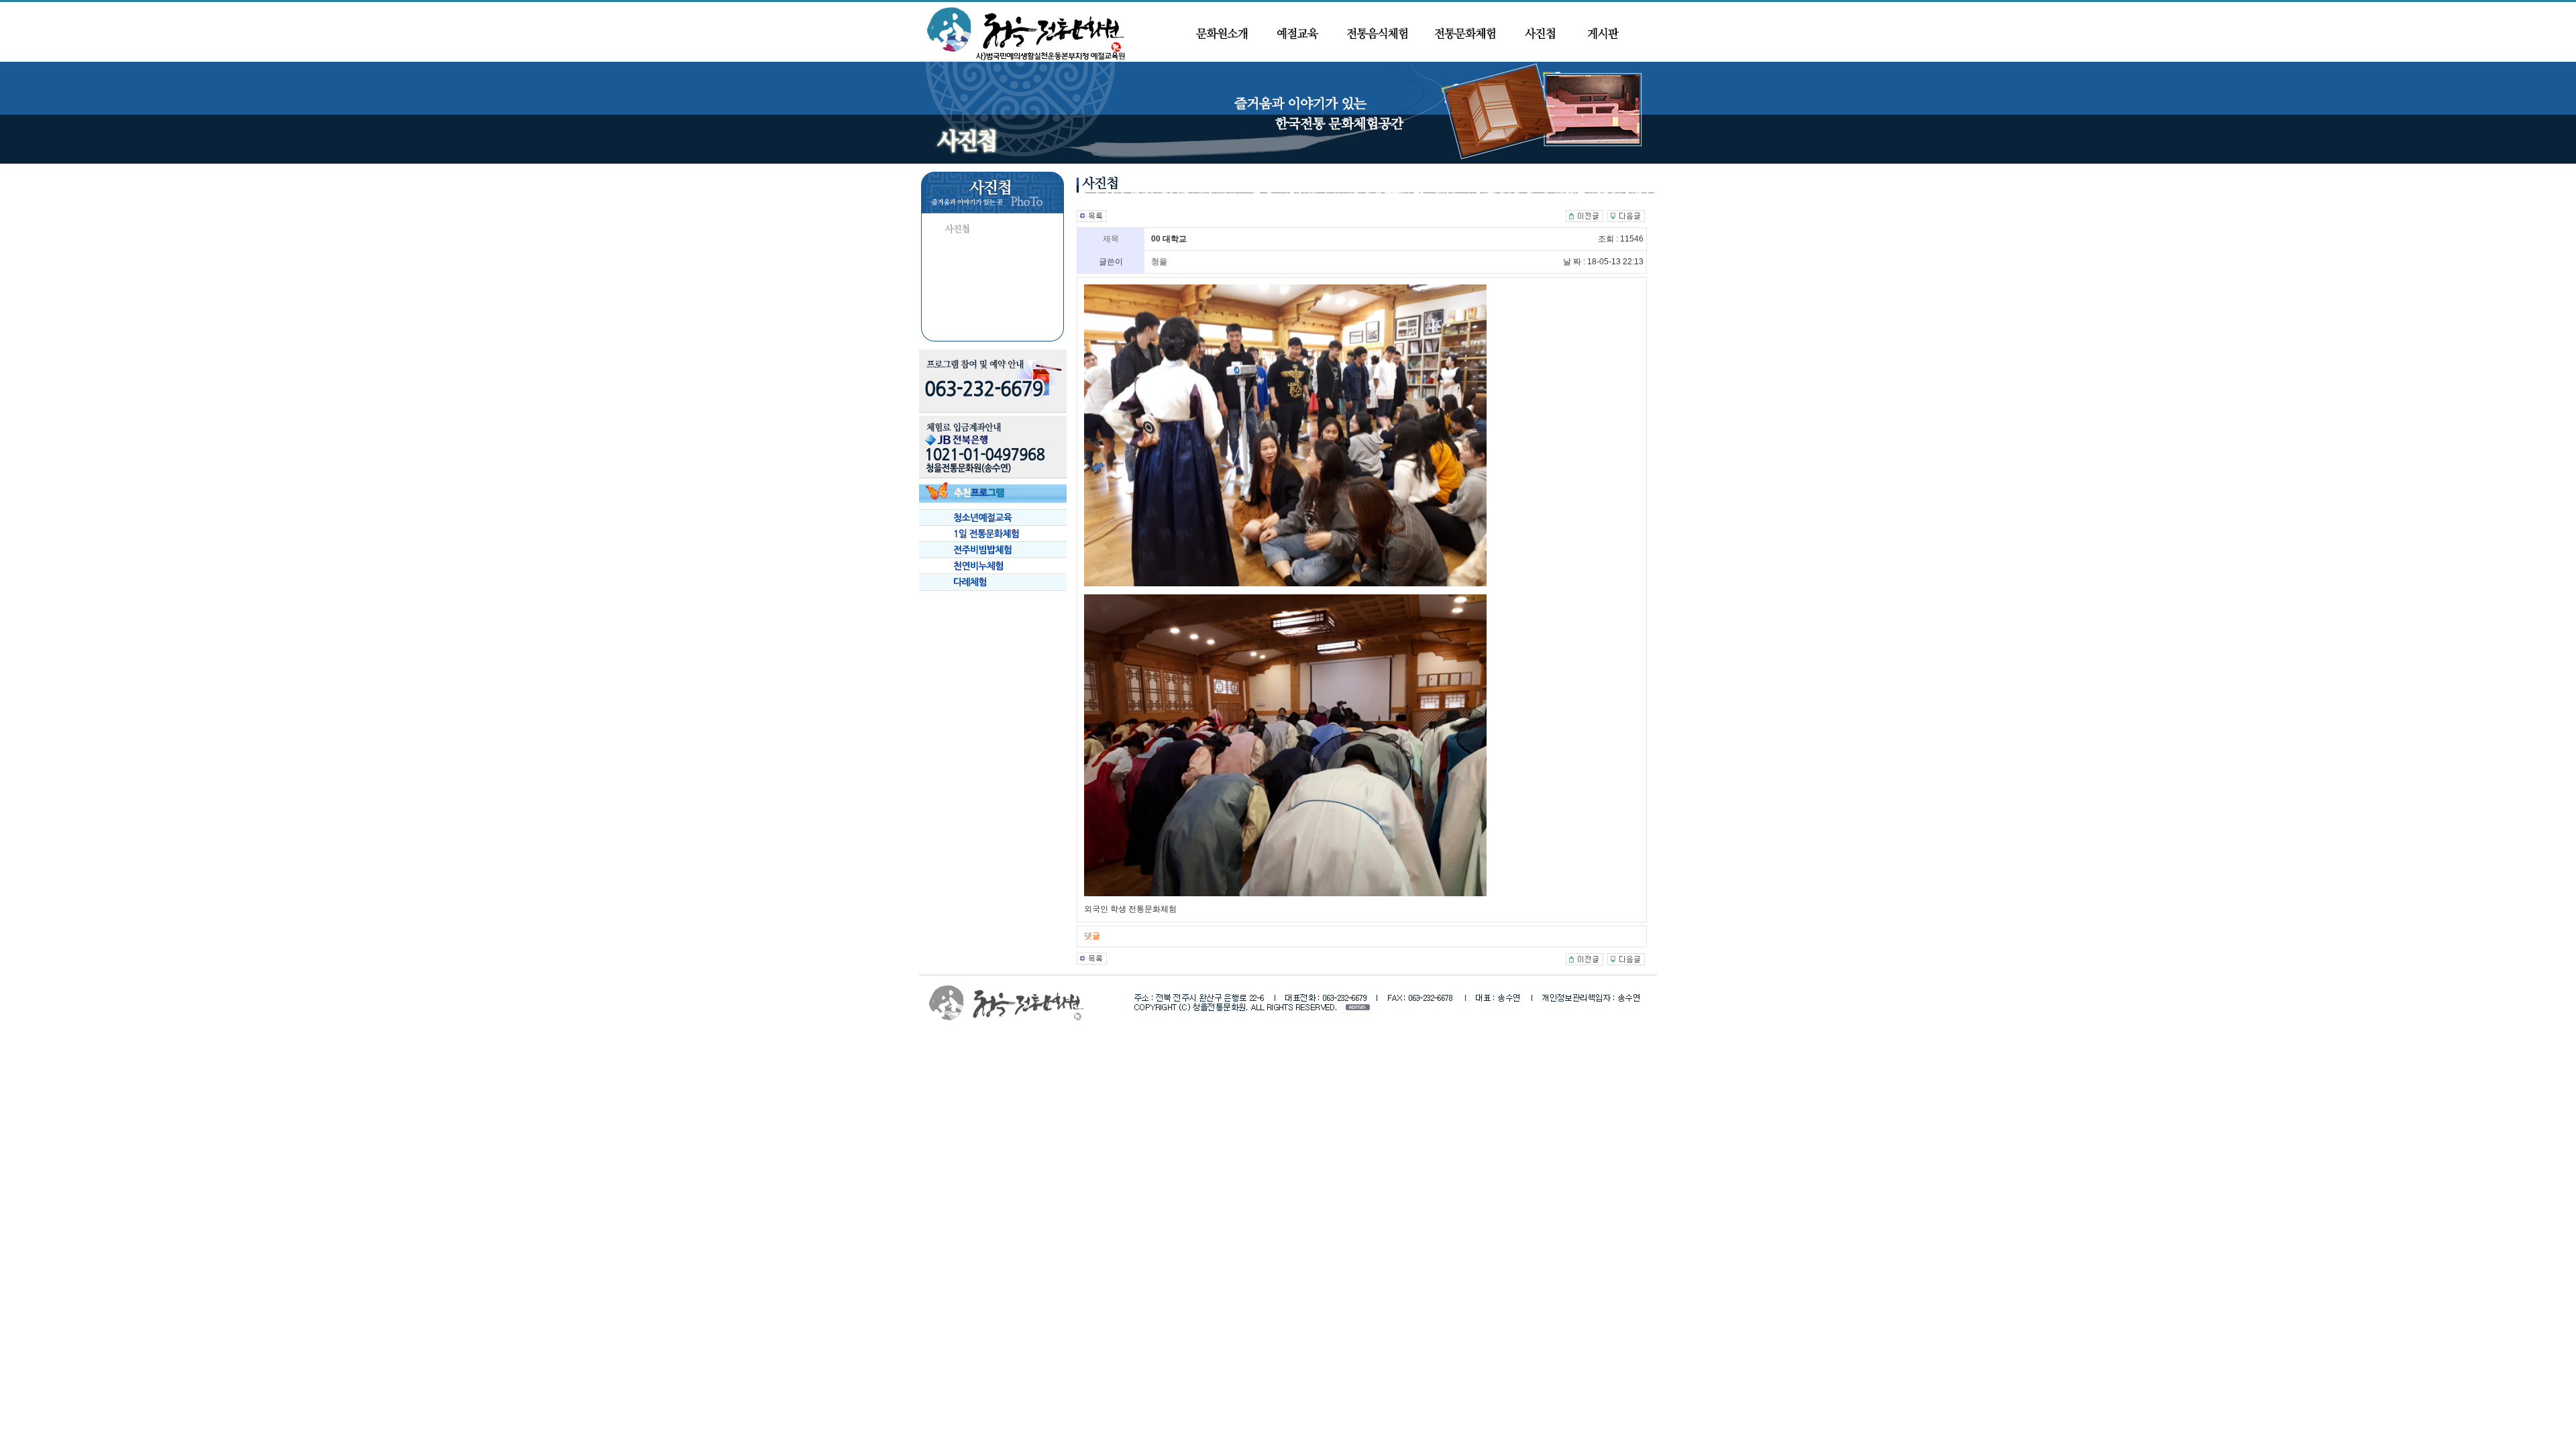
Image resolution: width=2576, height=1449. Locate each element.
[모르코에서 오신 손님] (1585, 215)
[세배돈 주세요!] (1626, 215)
